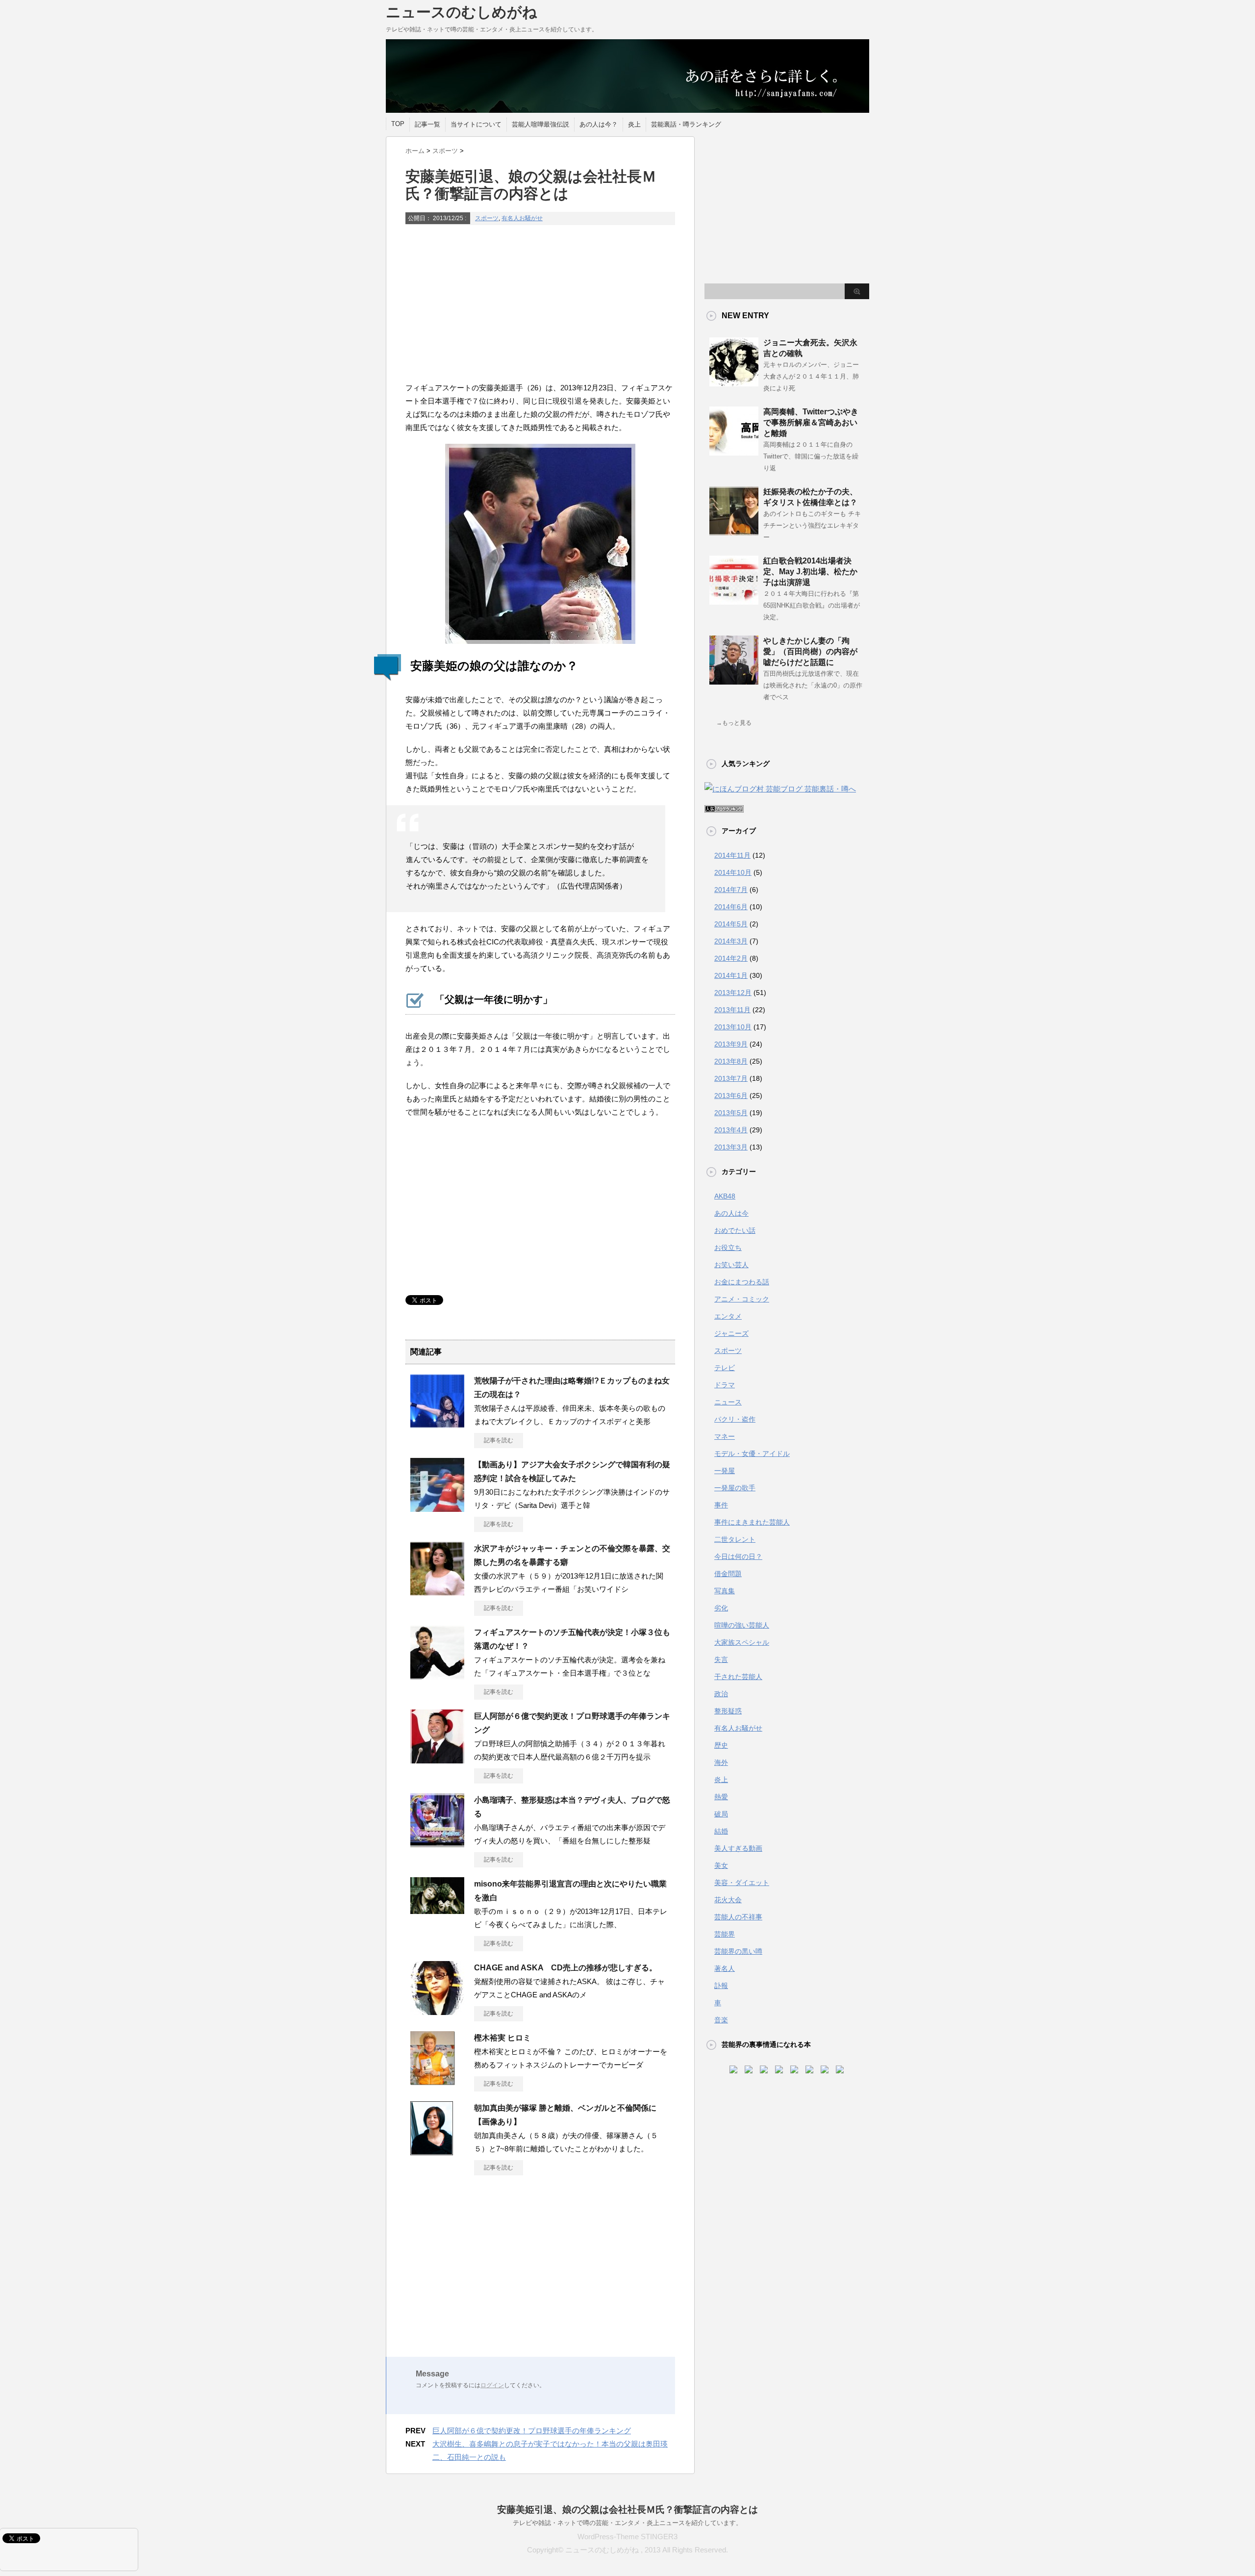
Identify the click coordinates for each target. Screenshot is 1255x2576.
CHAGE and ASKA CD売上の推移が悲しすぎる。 (565, 1968)
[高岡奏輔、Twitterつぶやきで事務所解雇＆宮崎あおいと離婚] (734, 452)
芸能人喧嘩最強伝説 (540, 124)
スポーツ (487, 218)
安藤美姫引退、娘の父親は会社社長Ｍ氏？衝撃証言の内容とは (627, 2510)
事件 (721, 1505)
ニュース (728, 1402)
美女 (721, 1865)
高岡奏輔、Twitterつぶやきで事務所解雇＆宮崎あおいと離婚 (811, 422)
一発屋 (725, 1471)
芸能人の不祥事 (738, 1917)
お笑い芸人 (731, 1265)
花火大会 (728, 1900)
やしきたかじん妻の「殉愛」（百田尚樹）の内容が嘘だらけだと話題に (810, 651)
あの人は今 (731, 1213)
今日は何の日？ (738, 1556)
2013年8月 (731, 1061)
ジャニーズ (731, 1333)
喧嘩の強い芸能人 (742, 1625)
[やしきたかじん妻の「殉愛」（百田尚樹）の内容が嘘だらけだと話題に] (734, 681)
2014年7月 (731, 890)
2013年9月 (731, 1044)
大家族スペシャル (742, 1642)
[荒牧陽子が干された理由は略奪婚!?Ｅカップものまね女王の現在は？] (437, 1424)
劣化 (721, 1608)
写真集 (725, 1591)
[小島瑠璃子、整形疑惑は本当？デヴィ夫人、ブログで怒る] (437, 1843)
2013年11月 (732, 1010)
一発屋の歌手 (735, 1488)
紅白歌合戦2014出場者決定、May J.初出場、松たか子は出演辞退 (810, 572)
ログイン (492, 2385)
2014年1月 (731, 975)
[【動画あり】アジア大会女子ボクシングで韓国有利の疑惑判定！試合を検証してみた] (437, 1508)
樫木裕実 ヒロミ (502, 2038)
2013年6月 (731, 1096)
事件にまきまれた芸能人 (752, 1522)
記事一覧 (427, 124)
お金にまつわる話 (742, 1282)
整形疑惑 (728, 1711)
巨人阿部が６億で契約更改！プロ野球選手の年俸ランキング (532, 2431)
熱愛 (721, 1797)
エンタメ (728, 1316)
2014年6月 (731, 907)
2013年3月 (731, 1147)
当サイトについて (476, 124)
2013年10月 (733, 1027)
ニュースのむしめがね (462, 12)
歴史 (721, 1745)
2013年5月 (731, 1113)
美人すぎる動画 (738, 1848)
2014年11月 (732, 855)
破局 (721, 1814)
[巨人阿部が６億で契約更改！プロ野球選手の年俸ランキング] (437, 1760)
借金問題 (728, 1574)
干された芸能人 (738, 1677)
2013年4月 (731, 1130)
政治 (721, 1694)
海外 (721, 1762)
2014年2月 (731, 958)
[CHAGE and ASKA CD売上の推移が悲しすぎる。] (437, 2011)
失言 (721, 1659)
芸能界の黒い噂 (738, 1951)
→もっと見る (734, 723)
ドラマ (725, 1385)
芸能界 (725, 1934)
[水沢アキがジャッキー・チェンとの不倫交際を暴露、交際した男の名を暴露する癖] (437, 1592)
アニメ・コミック (742, 1299)
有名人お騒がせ (522, 218)
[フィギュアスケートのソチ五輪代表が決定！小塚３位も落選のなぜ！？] (437, 1676)
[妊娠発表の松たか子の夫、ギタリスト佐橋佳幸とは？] (734, 532)
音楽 (721, 2020)
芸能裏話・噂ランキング (686, 124)
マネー (725, 1436)
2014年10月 (733, 872)
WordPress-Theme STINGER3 (627, 2537)
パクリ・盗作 (735, 1419)
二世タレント (735, 1539)
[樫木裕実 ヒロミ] (433, 2081)
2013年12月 (733, 993)
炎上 (634, 124)
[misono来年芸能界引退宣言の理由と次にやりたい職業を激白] (437, 1910)
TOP (398, 124)
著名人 (725, 1968)
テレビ (725, 1368)
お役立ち (728, 1248)
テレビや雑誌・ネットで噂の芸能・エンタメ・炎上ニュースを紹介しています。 (627, 2523)
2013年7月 (731, 1078)
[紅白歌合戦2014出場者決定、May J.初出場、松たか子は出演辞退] (734, 601)
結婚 (721, 1831)
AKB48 (725, 1196)
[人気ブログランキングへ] (724, 806)
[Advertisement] (540, 304)
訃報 (721, 1986)
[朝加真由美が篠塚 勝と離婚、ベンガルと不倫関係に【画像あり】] (432, 2151)
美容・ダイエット (742, 1883)
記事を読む (499, 1440)
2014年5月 (731, 924)
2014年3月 (731, 941)
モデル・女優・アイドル (752, 1454)
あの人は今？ (599, 124)
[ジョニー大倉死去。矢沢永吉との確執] (734, 383)
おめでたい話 (735, 1230)
